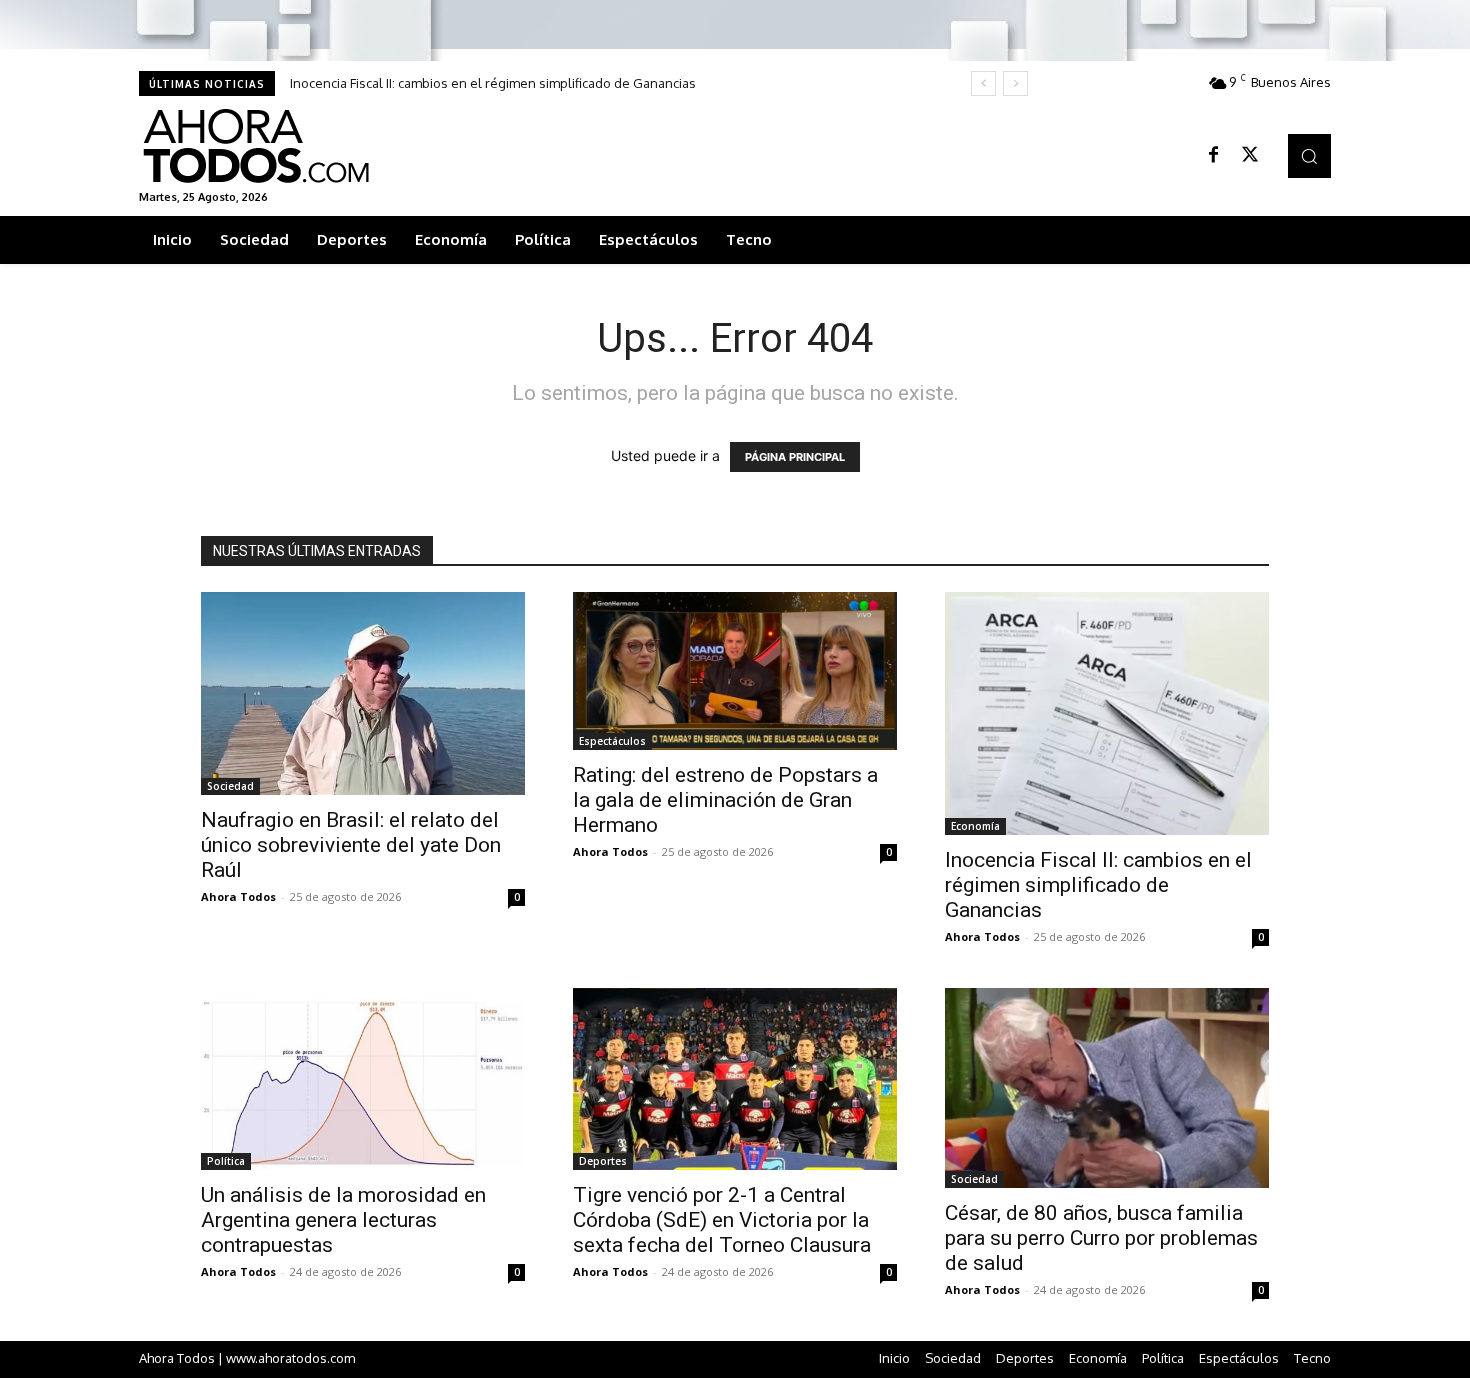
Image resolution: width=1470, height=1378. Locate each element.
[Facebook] (1214, 156)
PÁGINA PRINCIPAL (795, 457)
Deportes (603, 1161)
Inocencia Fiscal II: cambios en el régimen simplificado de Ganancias (493, 83)
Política (226, 1161)
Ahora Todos (238, 896)
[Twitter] (1250, 156)
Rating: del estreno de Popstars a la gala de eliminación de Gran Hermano (725, 800)
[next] (1015, 83)
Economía (975, 826)
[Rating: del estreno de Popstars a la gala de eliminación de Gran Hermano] (735, 671)
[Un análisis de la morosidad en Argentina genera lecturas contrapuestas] (363, 1079)
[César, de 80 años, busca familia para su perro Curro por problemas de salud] (1107, 1088)
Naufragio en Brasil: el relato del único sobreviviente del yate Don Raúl (351, 845)
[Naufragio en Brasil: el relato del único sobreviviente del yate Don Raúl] (363, 693)
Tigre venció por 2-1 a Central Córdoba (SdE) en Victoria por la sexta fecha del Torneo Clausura (722, 1220)
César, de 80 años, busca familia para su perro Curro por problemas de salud (1101, 1238)
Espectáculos (612, 741)
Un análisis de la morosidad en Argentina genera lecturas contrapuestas (343, 1220)
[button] (1309, 155)
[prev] (983, 83)
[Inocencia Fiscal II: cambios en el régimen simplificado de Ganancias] (1107, 713)
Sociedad (230, 786)
